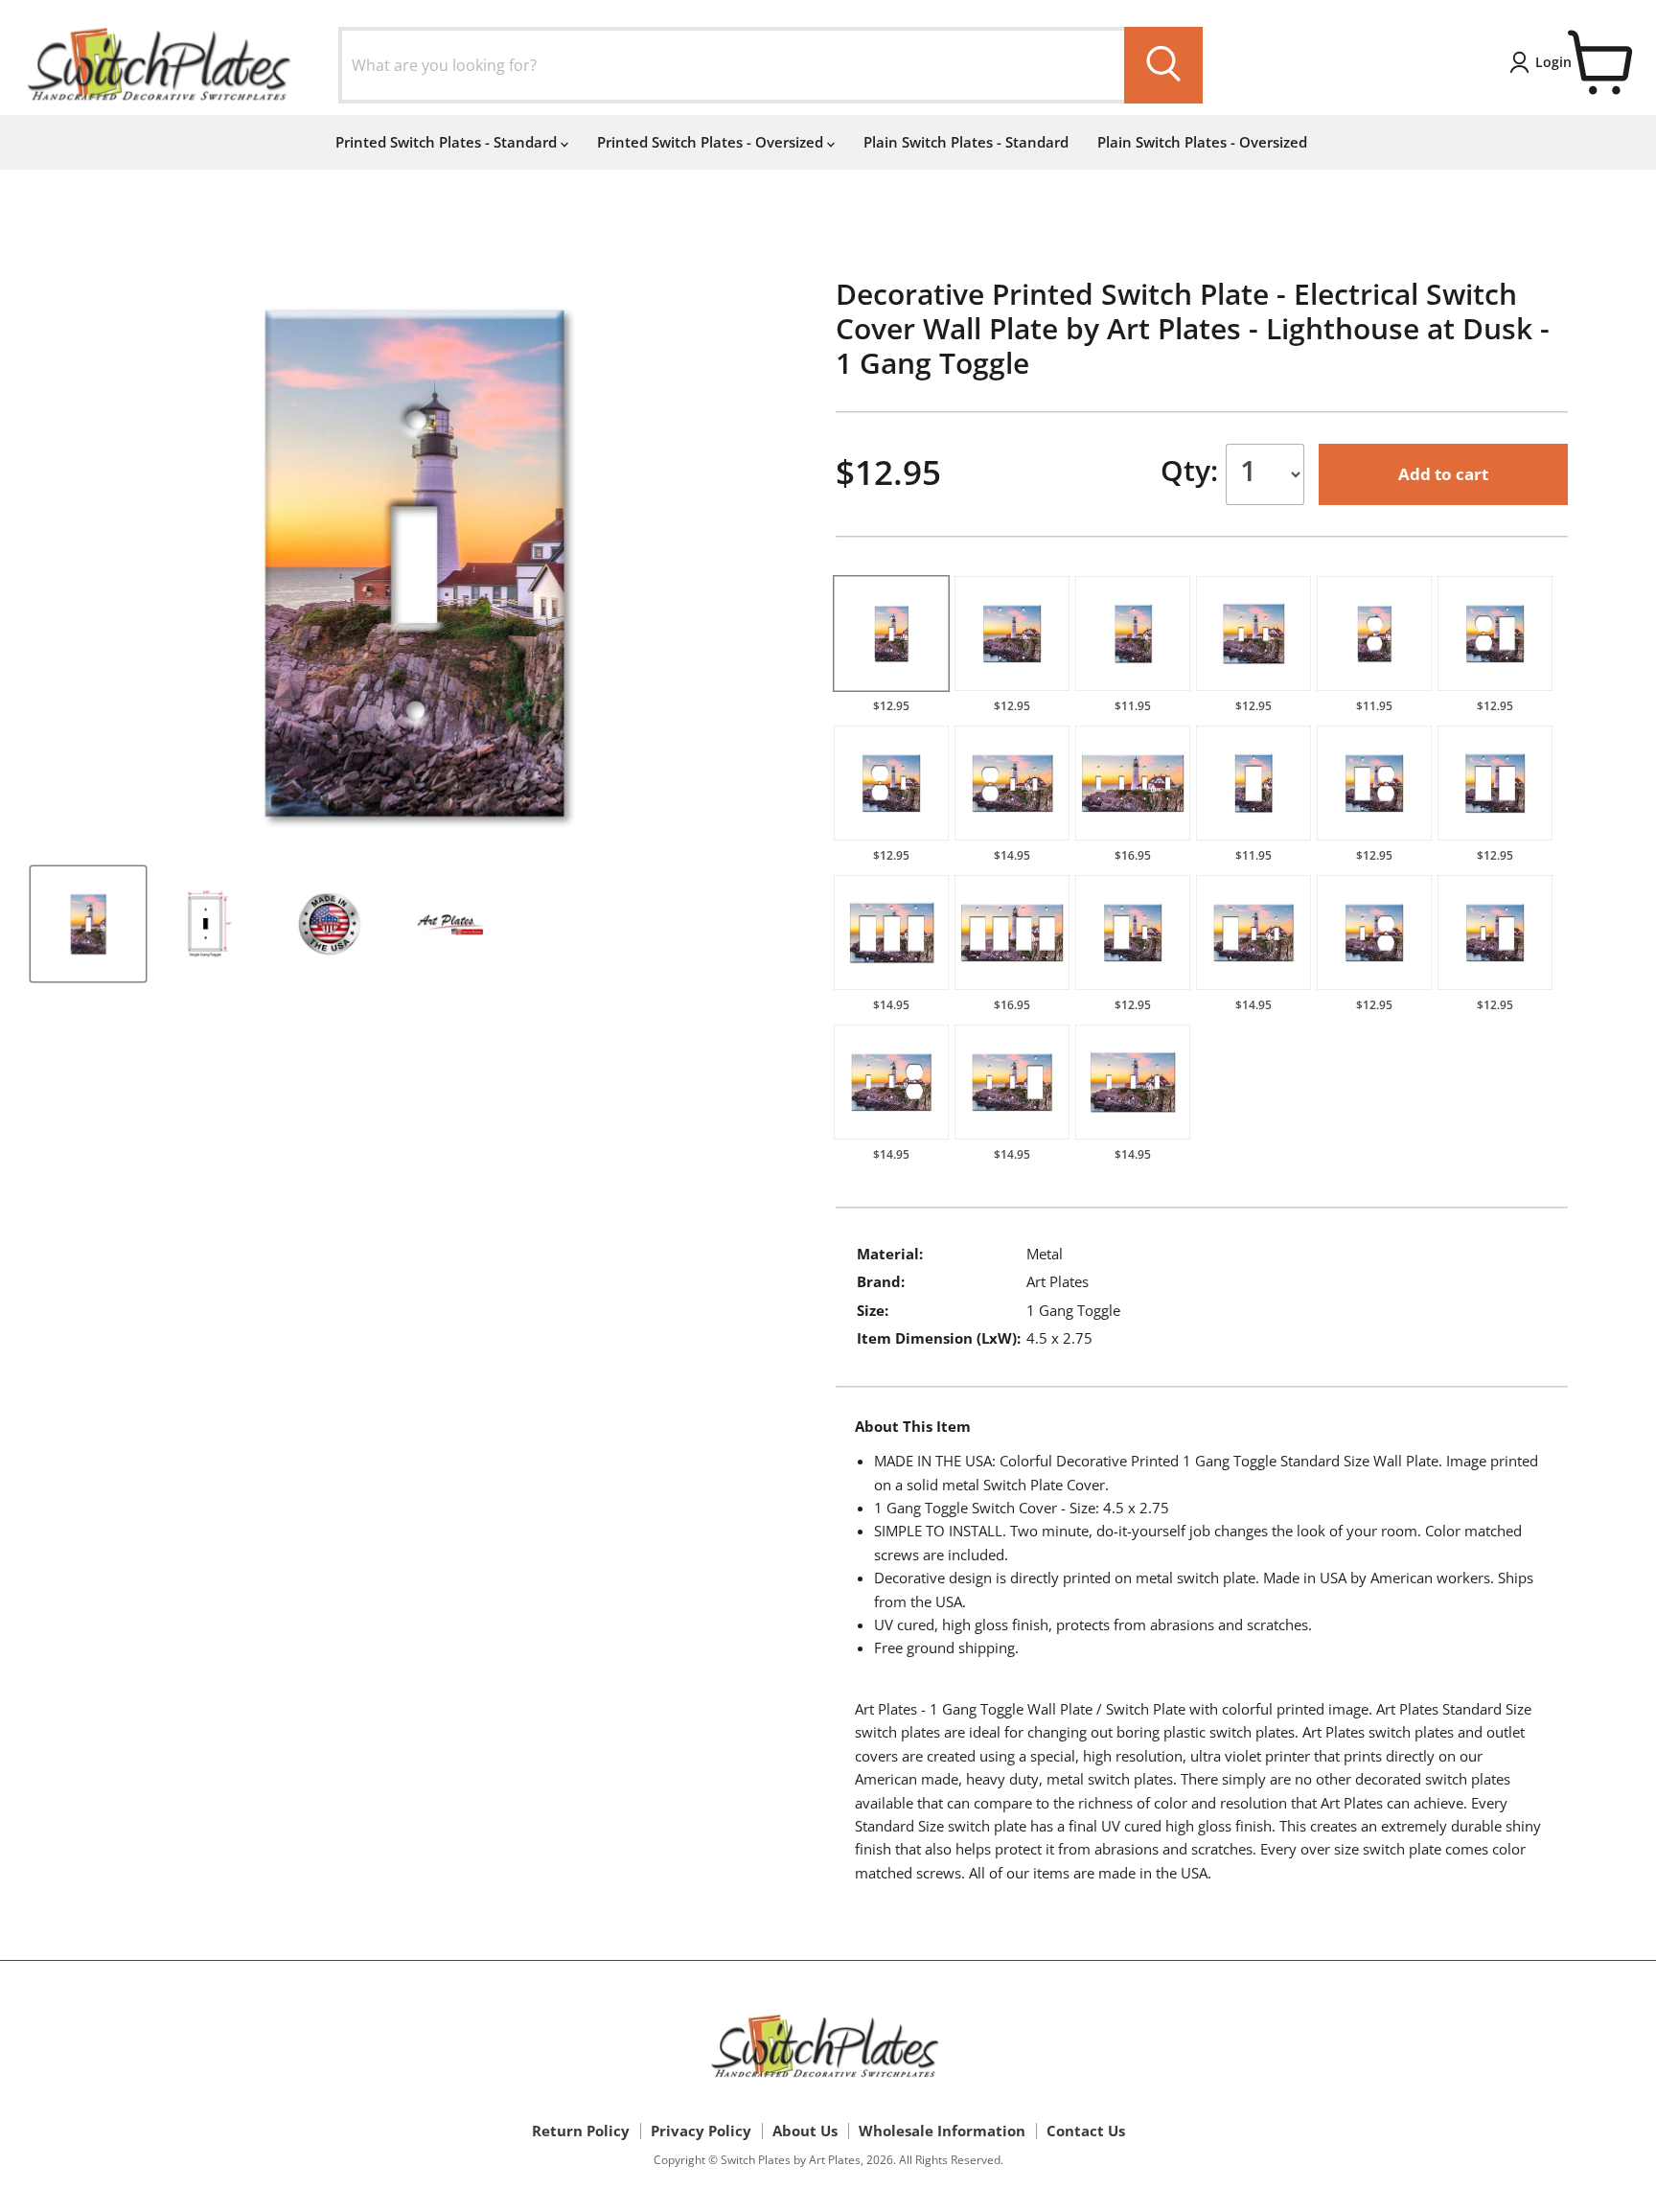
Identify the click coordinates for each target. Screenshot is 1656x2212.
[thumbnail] (88, 924)
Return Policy (581, 2131)
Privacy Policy (701, 2131)
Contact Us (1086, 2131)
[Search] (1163, 65)
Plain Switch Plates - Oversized (1202, 142)
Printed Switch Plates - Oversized (712, 142)
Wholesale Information (942, 2131)
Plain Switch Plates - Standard (966, 142)
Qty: (1193, 470)
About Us (805, 2131)
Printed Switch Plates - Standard (448, 142)
